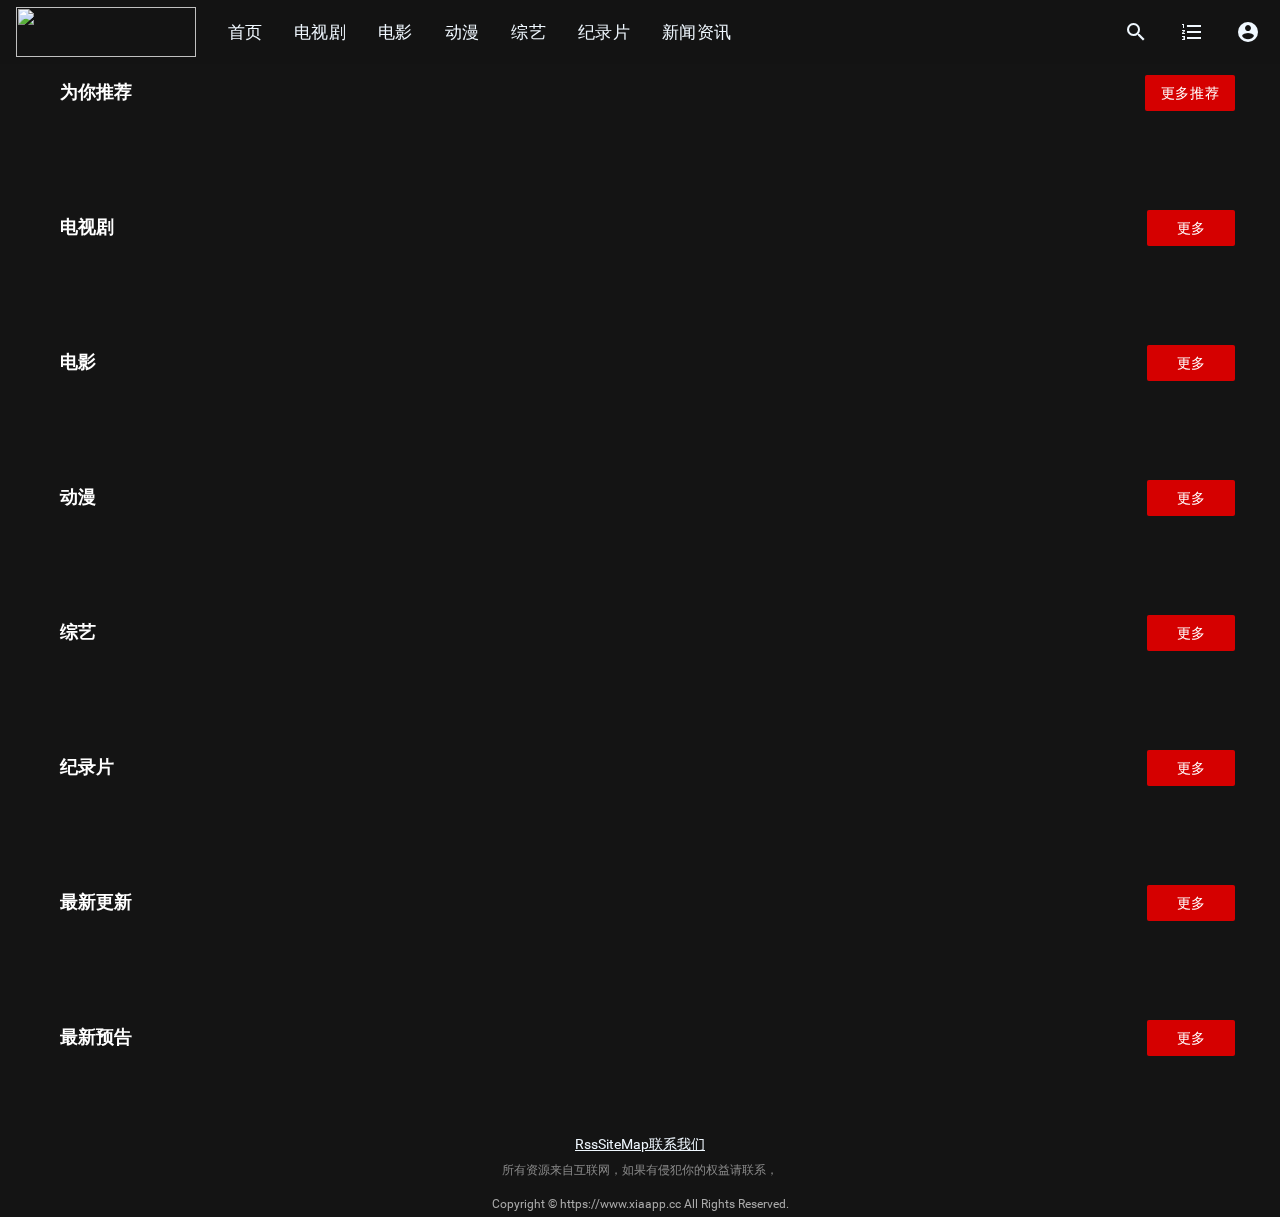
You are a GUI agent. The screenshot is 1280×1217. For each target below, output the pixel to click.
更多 (1191, 228)
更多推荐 (1190, 93)
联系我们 (677, 1144)
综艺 (528, 32)
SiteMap (623, 1144)
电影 (395, 32)
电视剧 (320, 32)
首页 (245, 32)
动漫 (462, 32)
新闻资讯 (696, 32)
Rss (586, 1144)
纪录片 (604, 32)
